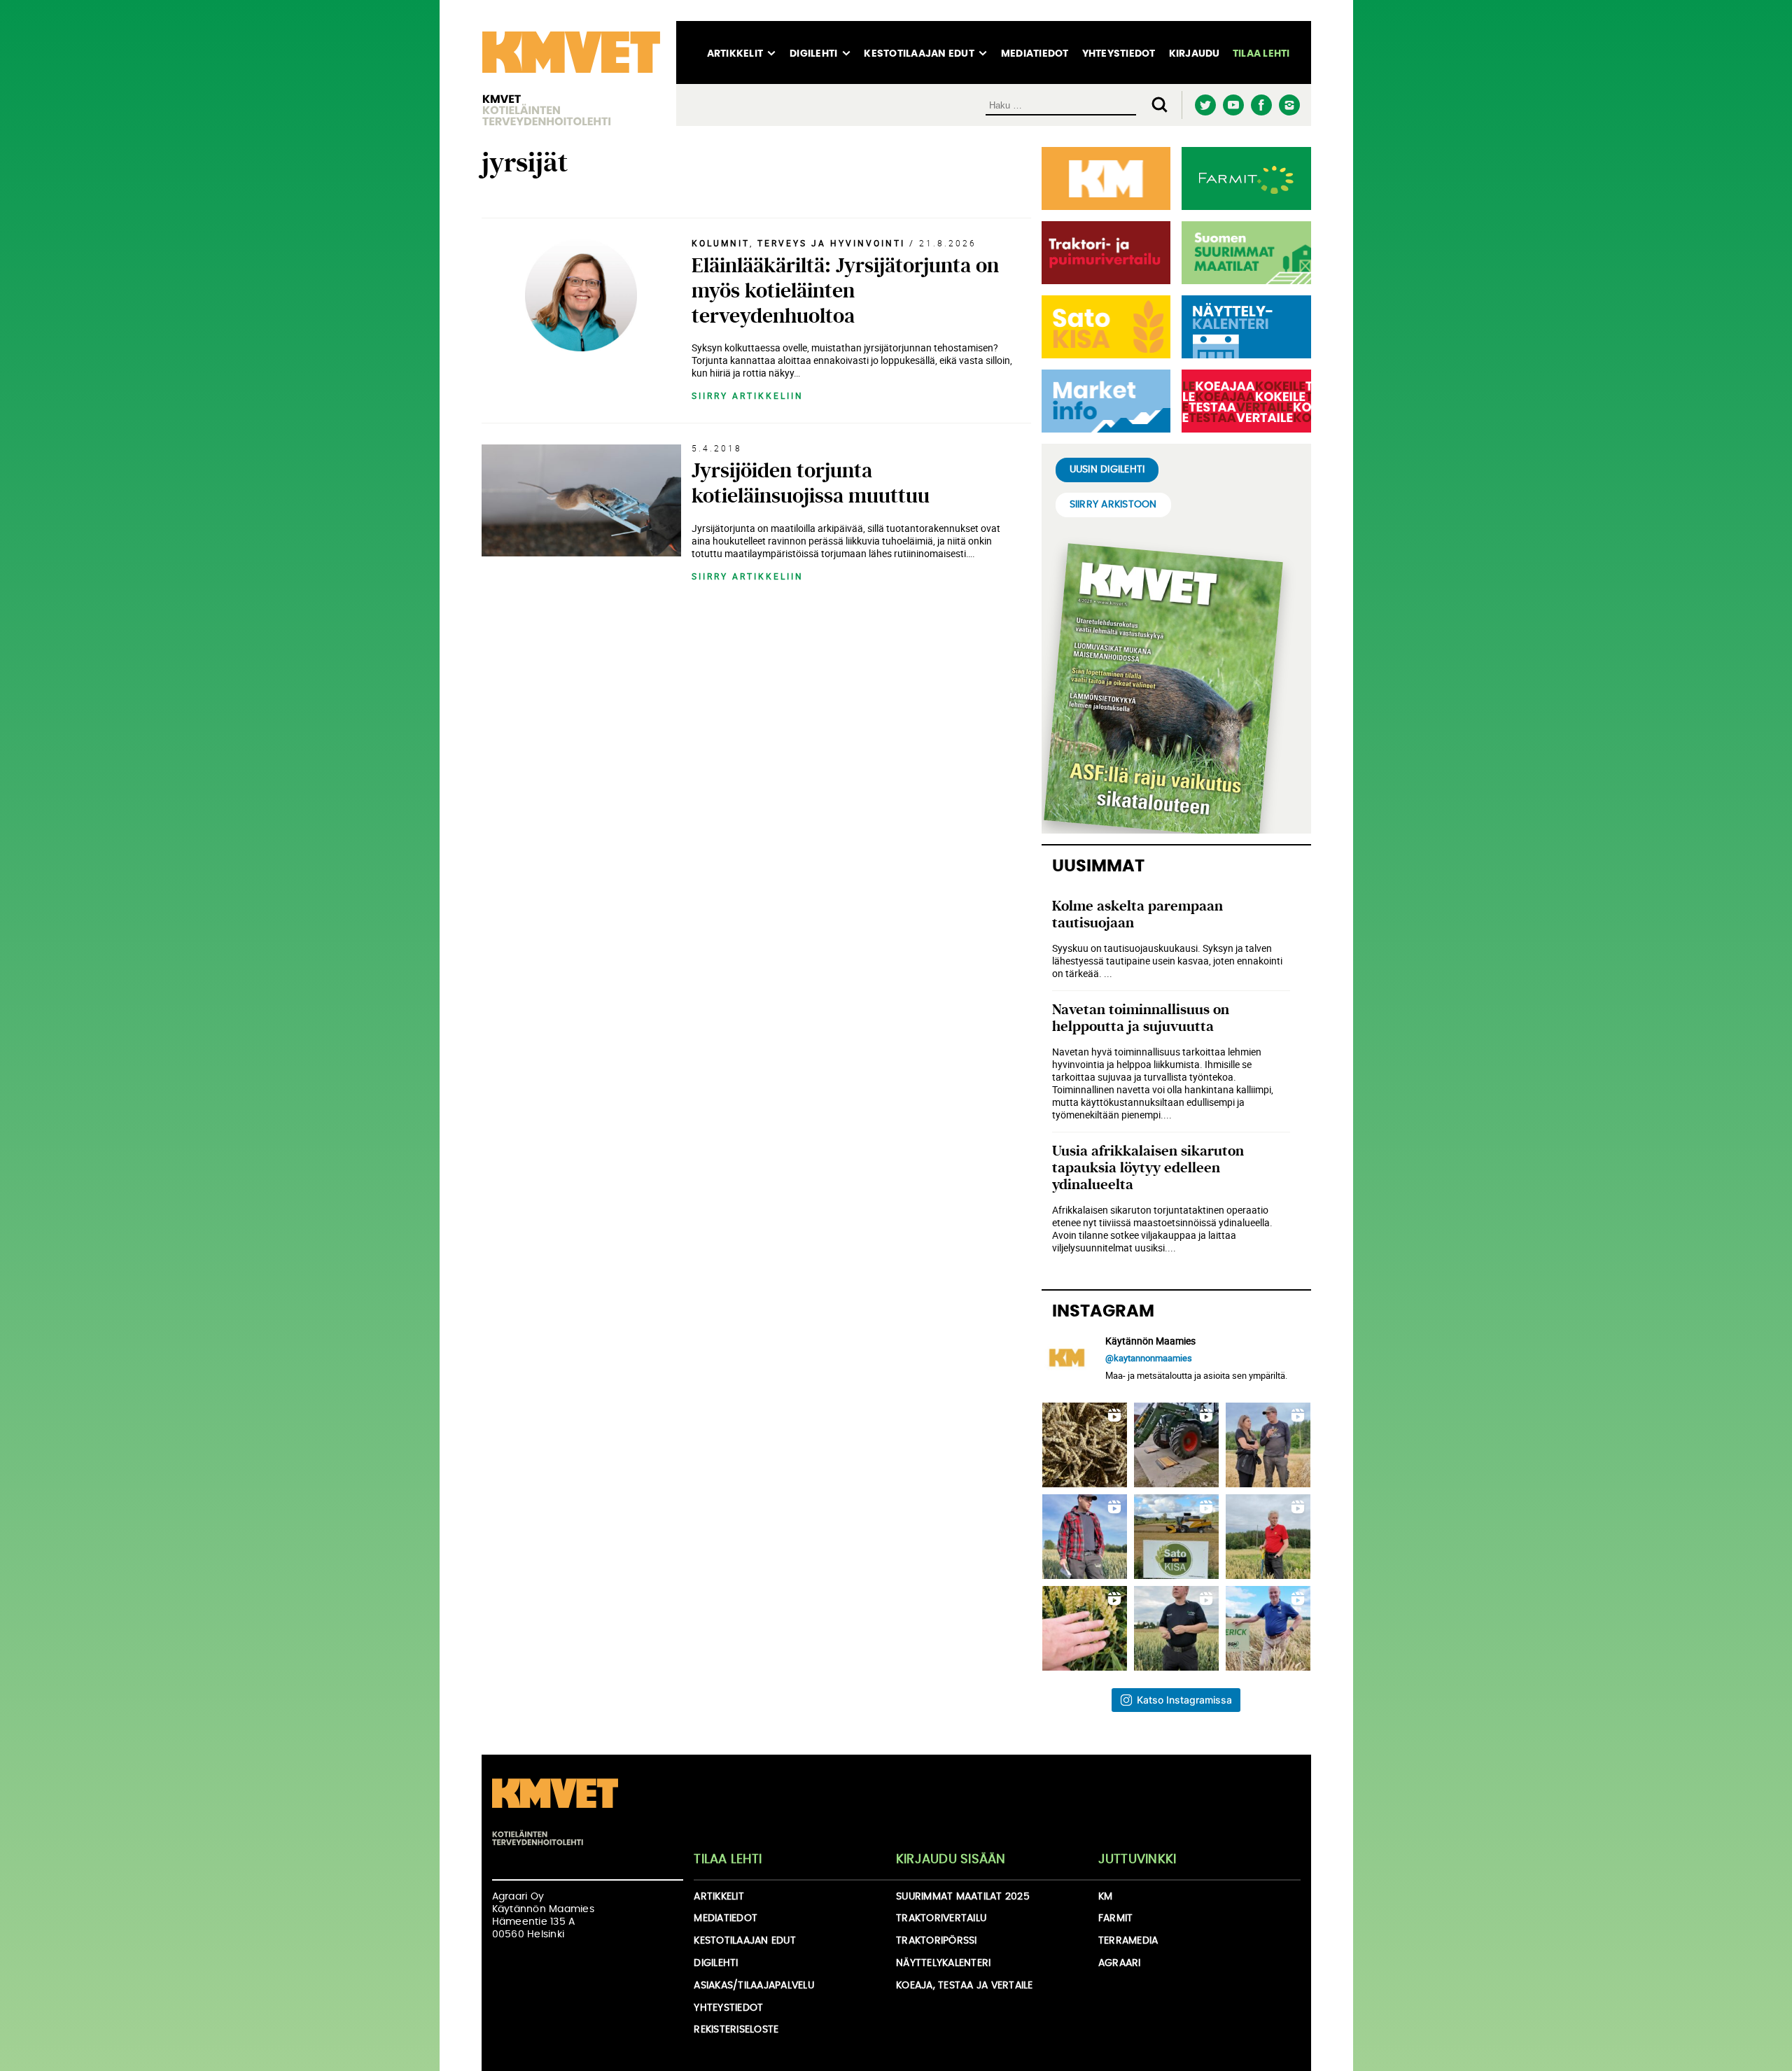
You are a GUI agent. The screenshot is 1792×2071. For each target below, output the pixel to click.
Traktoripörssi (937, 1941)
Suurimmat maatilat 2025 (963, 1897)
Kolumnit (721, 243)
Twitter (1206, 105)
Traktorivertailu (941, 1918)
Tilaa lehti (1261, 54)
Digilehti (813, 54)
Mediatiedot (1035, 54)
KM (1106, 1897)
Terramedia (1128, 1941)
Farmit (1116, 1918)
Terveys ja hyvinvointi (831, 243)
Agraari (1120, 1963)
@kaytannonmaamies (1149, 1358)
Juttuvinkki (1137, 1860)
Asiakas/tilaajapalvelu (754, 1986)
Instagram (1290, 105)
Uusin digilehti (1107, 470)
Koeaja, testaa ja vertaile (965, 1986)
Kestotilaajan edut (919, 54)
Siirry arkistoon (1113, 505)
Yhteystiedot (1119, 54)
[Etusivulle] (571, 73)
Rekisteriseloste (736, 2030)
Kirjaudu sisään (951, 1860)
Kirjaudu (1195, 54)
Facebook (1262, 105)
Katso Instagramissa (1184, 1700)
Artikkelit (735, 54)
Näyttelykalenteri (943, 1963)
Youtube (1234, 105)
